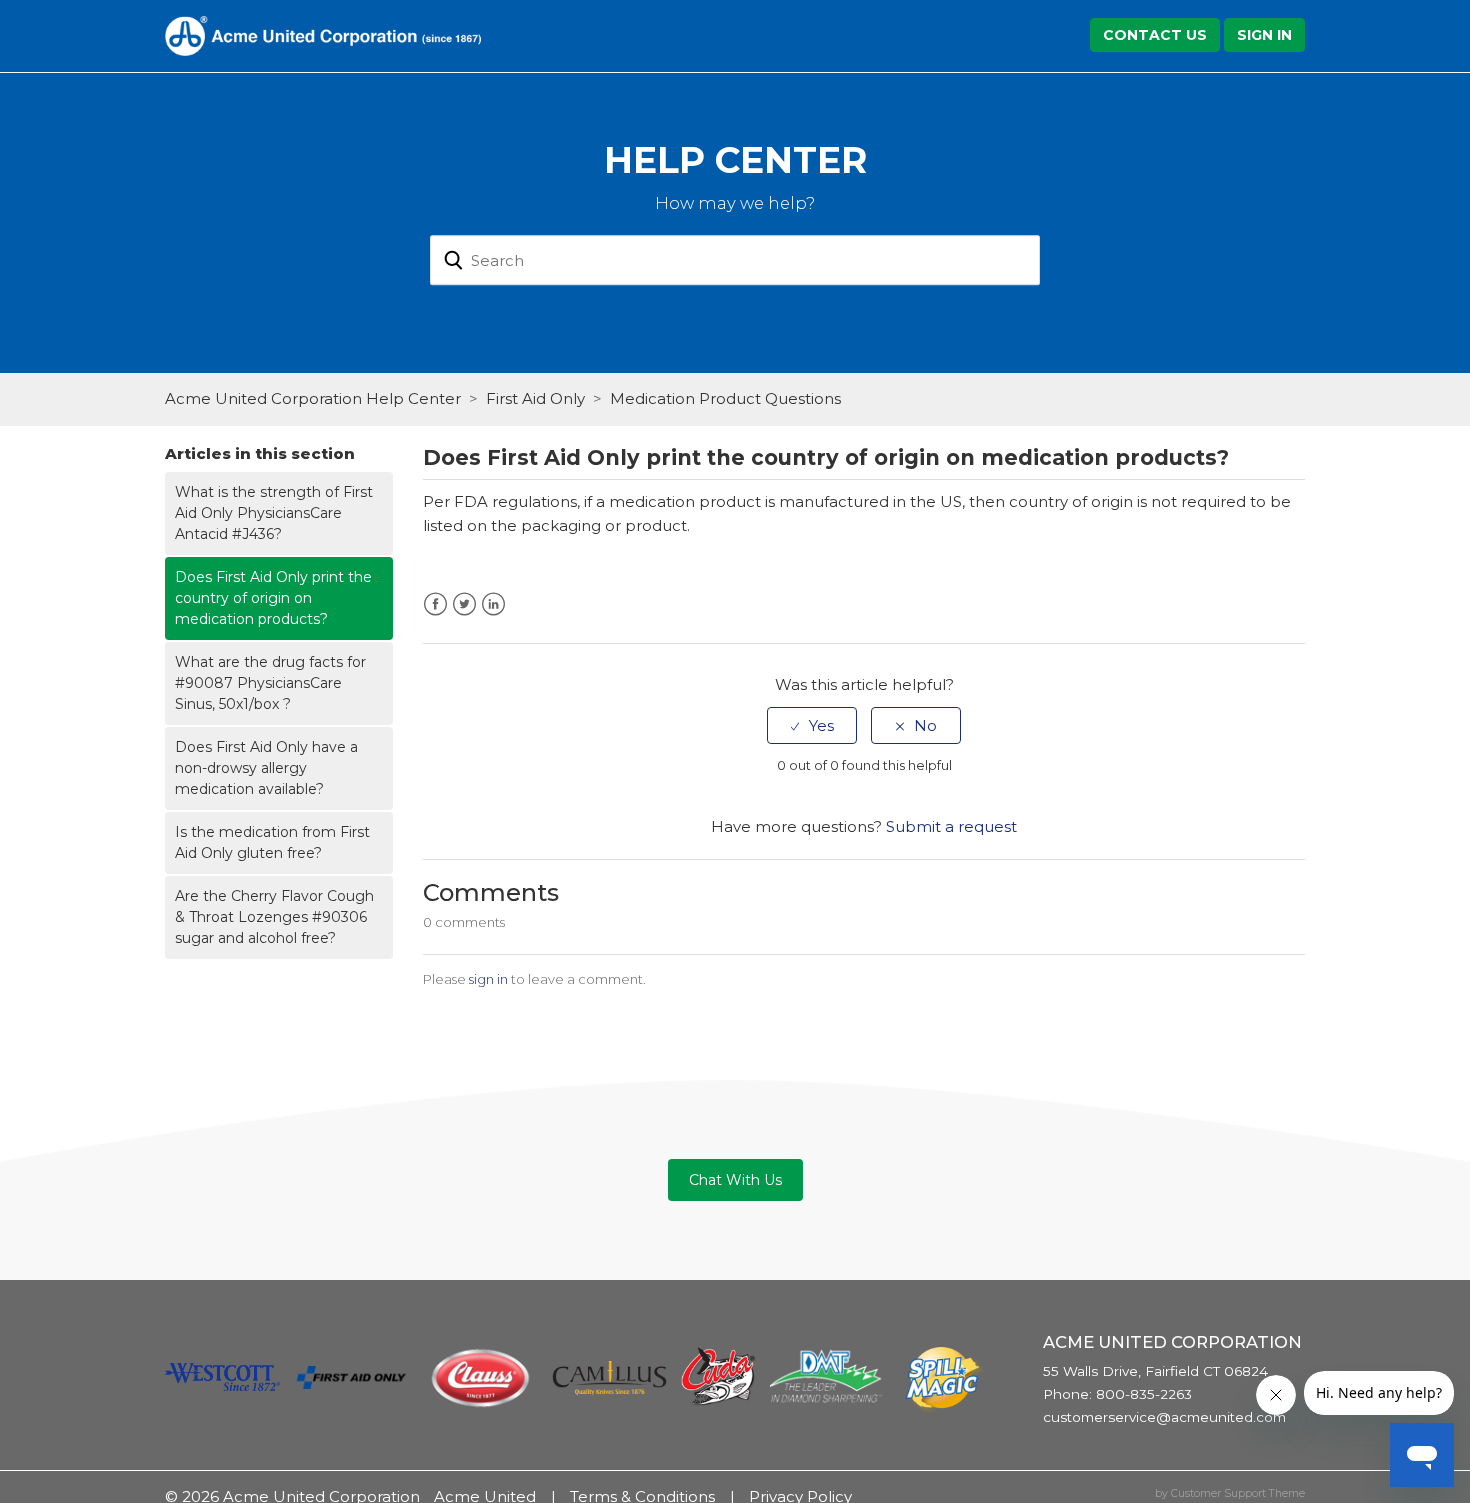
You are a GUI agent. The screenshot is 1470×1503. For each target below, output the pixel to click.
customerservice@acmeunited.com (1164, 1417)
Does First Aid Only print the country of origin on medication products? (273, 598)
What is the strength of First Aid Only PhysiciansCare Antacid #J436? (274, 513)
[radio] (812, 725)
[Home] (323, 34)
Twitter (464, 604)
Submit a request (951, 826)
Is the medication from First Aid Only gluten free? (272, 842)
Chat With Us (735, 1180)
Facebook (435, 604)
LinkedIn (493, 604)
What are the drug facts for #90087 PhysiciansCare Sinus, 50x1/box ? (270, 683)
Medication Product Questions (725, 398)
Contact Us (1155, 35)
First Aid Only (535, 398)
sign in (488, 979)
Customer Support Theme (1238, 1493)
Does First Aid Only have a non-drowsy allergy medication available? (266, 768)
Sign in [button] (1264, 35)
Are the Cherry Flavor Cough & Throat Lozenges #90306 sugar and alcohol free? (274, 917)
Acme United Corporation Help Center (313, 398)
